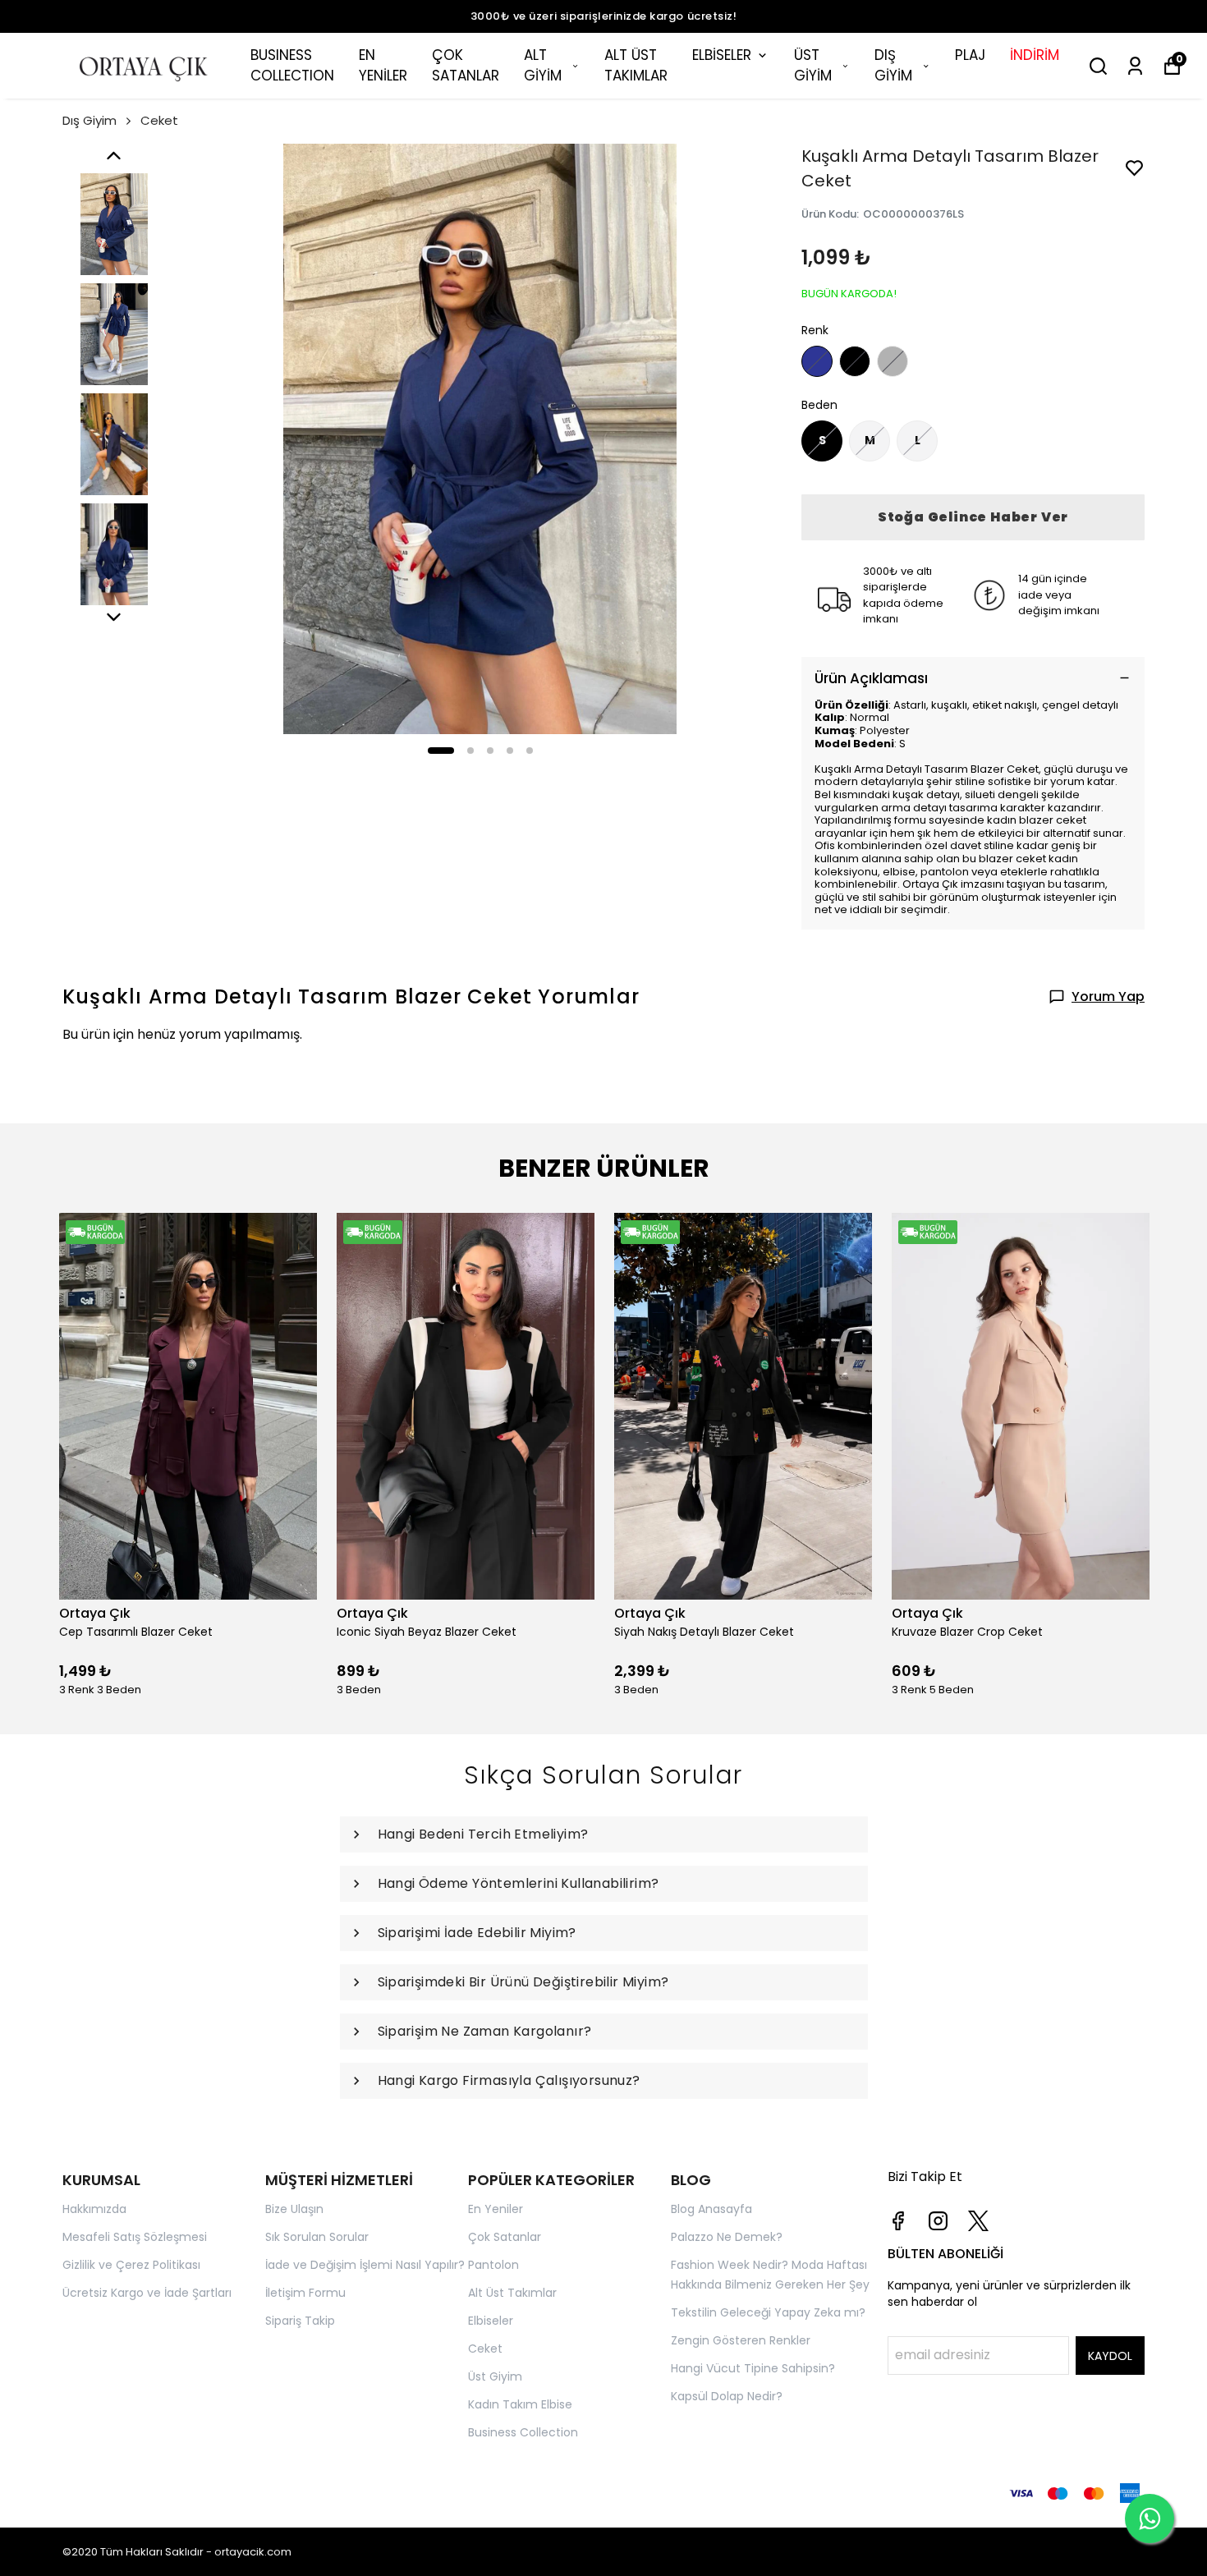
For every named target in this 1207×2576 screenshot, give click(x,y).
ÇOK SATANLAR (466, 66)
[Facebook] (898, 2221)
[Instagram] (938, 2221)
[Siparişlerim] (1135, 66)
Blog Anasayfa (711, 2209)
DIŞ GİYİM (893, 66)
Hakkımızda (94, 2209)
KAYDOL (1110, 2356)
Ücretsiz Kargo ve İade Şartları (147, 2293)
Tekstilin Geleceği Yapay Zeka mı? (768, 2312)
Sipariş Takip (300, 2321)
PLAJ (970, 55)
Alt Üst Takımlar (512, 2293)
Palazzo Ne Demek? (727, 2237)
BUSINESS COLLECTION (292, 66)
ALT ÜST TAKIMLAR (636, 66)
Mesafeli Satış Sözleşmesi (135, 2237)
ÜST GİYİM (813, 66)
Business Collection (523, 2432)
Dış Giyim (89, 120)
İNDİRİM (1035, 55)
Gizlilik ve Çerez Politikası (131, 2265)
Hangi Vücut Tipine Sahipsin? (753, 2368)
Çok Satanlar (505, 2237)
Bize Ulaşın (294, 2209)
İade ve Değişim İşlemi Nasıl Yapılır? (365, 2265)
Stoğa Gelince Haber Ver (973, 517)
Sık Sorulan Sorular (317, 2237)
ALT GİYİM (543, 66)
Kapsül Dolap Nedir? (727, 2396)
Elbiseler (491, 2321)
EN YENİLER (383, 66)
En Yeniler (496, 2209)
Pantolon (493, 2265)
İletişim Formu (305, 2293)
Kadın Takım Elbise (520, 2404)
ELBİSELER (722, 55)
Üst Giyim (495, 2376)
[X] (978, 2221)
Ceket (159, 120)
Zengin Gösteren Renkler (741, 2340)
